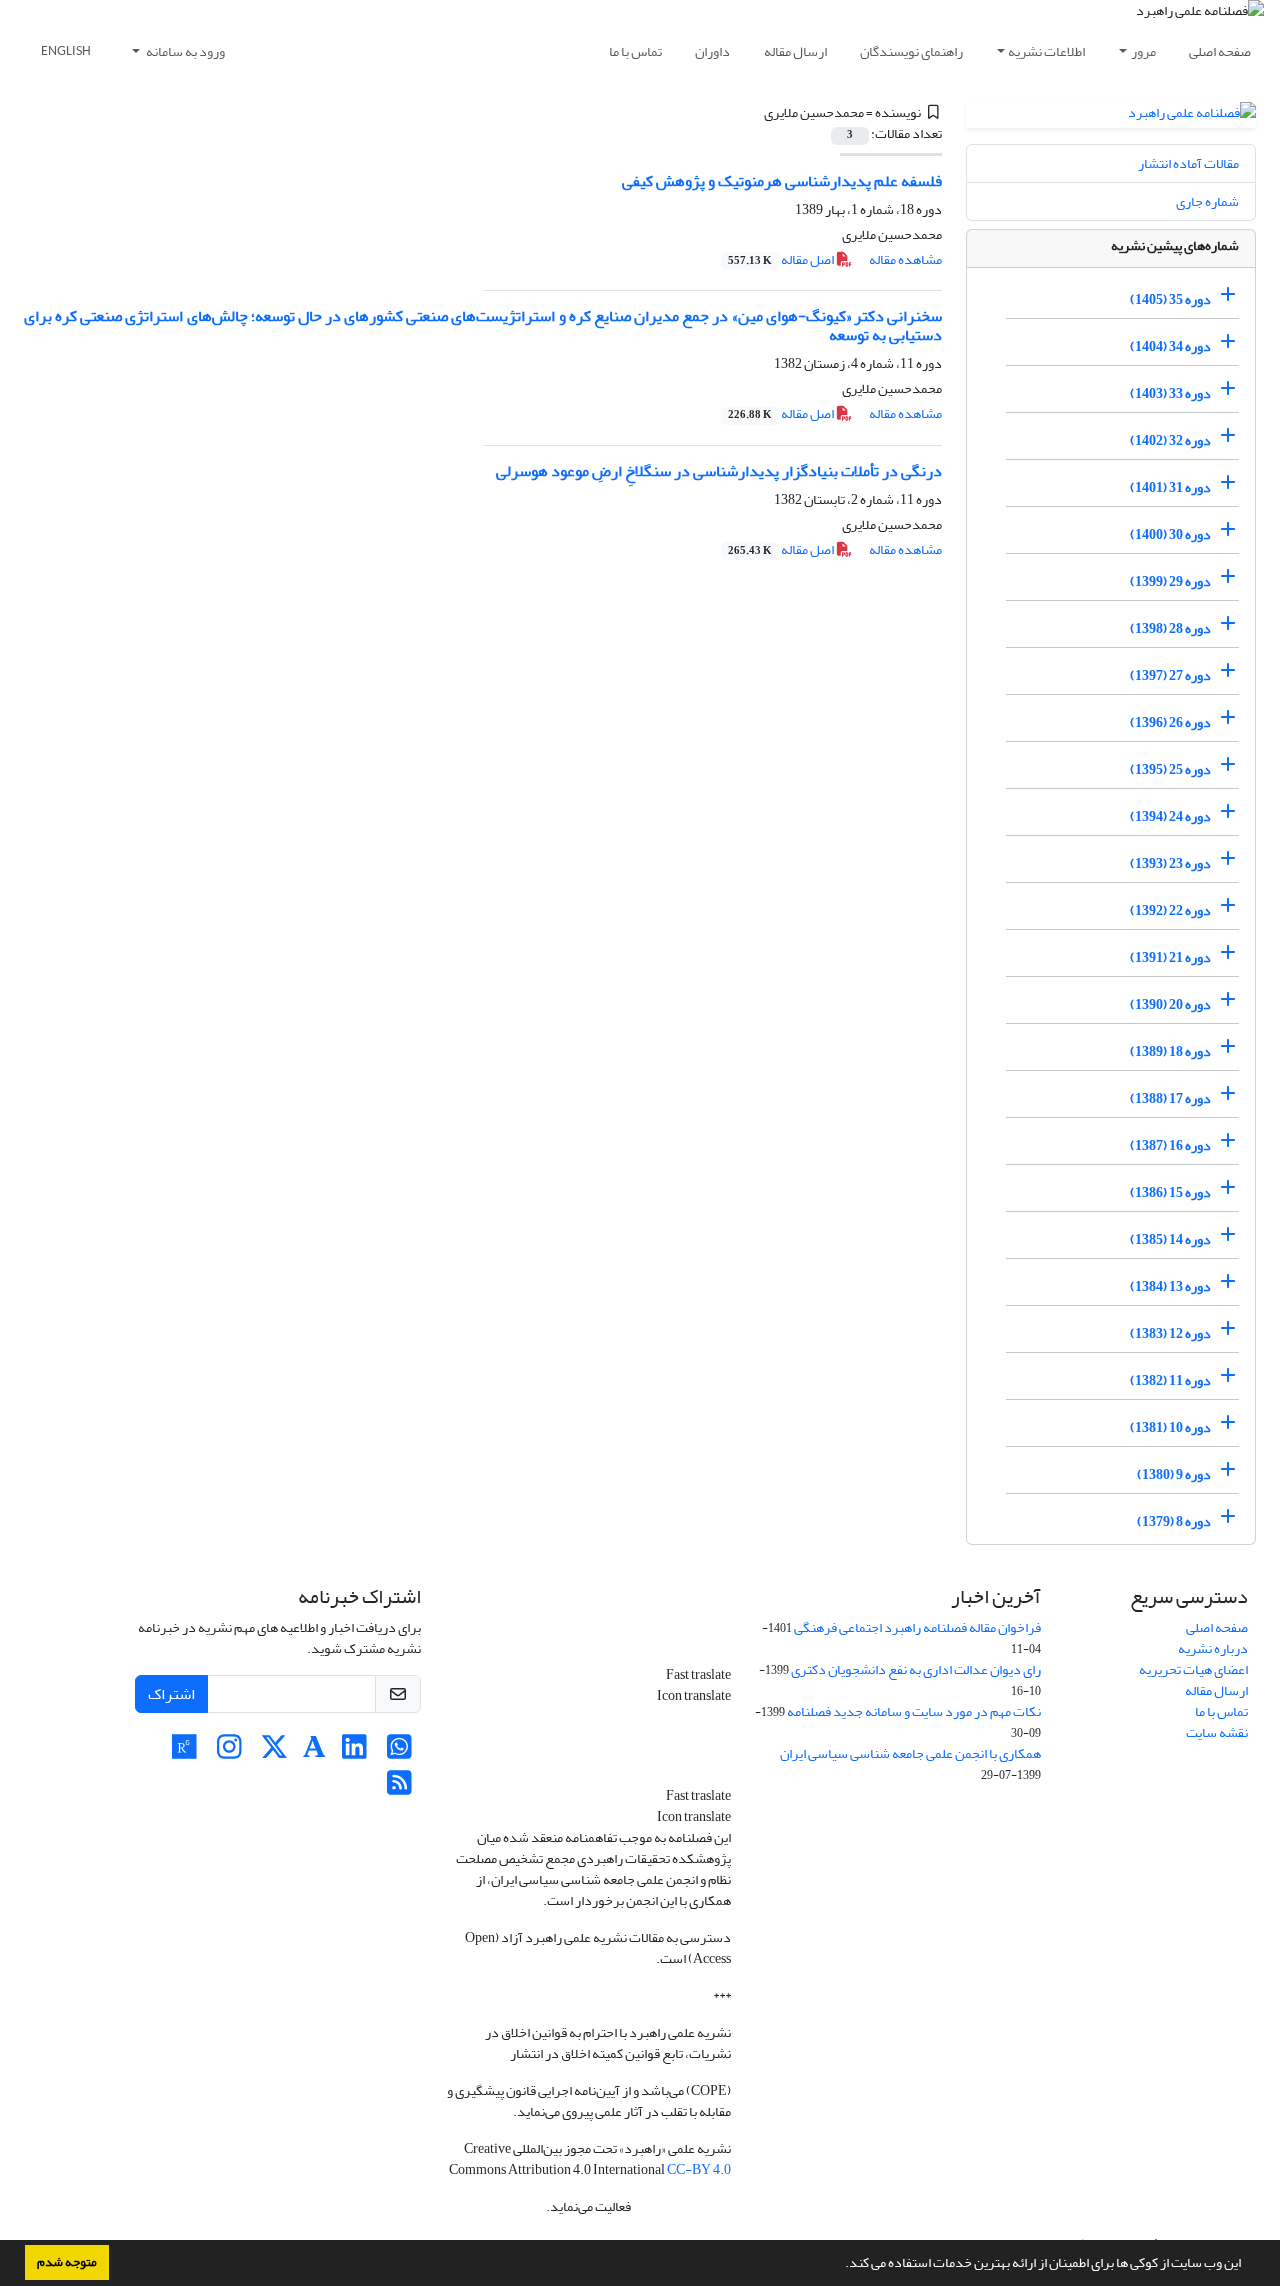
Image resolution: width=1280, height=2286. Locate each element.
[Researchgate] (184, 1752)
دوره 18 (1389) (1170, 1051)
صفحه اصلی (1220, 51)
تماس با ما (635, 51)
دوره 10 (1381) (1170, 1427)
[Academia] (314, 1752)
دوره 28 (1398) (1170, 628)
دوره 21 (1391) (1170, 957)
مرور (1143, 51)
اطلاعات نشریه (1046, 51)
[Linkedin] (354, 1752)
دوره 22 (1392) (1170, 910)
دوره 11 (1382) (1170, 1380)
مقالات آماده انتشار (1188, 163)
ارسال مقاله (795, 51)
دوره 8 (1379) (1174, 1521)
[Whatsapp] (399, 1752)
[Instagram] (229, 1752)
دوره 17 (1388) (1170, 1098)
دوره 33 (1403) (1170, 393)
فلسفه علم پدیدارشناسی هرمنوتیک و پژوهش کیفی (782, 181)
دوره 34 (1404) (1170, 346)
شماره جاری (1207, 201)
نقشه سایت (1217, 1732)
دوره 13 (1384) (1170, 1286)
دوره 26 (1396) (1170, 722)
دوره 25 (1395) (1170, 769)
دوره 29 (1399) (1170, 581)
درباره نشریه (1213, 1648)
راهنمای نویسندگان (911, 51)
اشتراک (171, 1694)
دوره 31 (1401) (1170, 487)
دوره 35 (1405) (1170, 299)
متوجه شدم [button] (67, 2262)
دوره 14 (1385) (1170, 1239)
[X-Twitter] (274, 1752)
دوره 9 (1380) (1174, 1474)
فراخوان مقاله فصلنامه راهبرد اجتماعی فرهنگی (917, 1627)
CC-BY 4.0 (699, 2169)
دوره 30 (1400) (1170, 534)
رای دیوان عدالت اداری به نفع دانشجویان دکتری (916, 1669)
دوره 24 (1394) (1170, 816)
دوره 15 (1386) (1170, 1192)
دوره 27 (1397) (1170, 675)
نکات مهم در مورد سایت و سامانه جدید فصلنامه (914, 1711)
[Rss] (399, 1788)
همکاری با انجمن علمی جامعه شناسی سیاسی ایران (910, 1753)
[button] (840, 2265)
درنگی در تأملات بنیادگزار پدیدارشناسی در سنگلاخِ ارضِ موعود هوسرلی (719, 471)
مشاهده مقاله (905, 259)
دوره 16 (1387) (1170, 1145)
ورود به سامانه (184, 51)
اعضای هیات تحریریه (1193, 1669)
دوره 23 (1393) (1170, 863)
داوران (712, 51)
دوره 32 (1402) (1170, 440)
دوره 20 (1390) (1170, 1004)
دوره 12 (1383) (1170, 1333)
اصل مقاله (782, 259)
